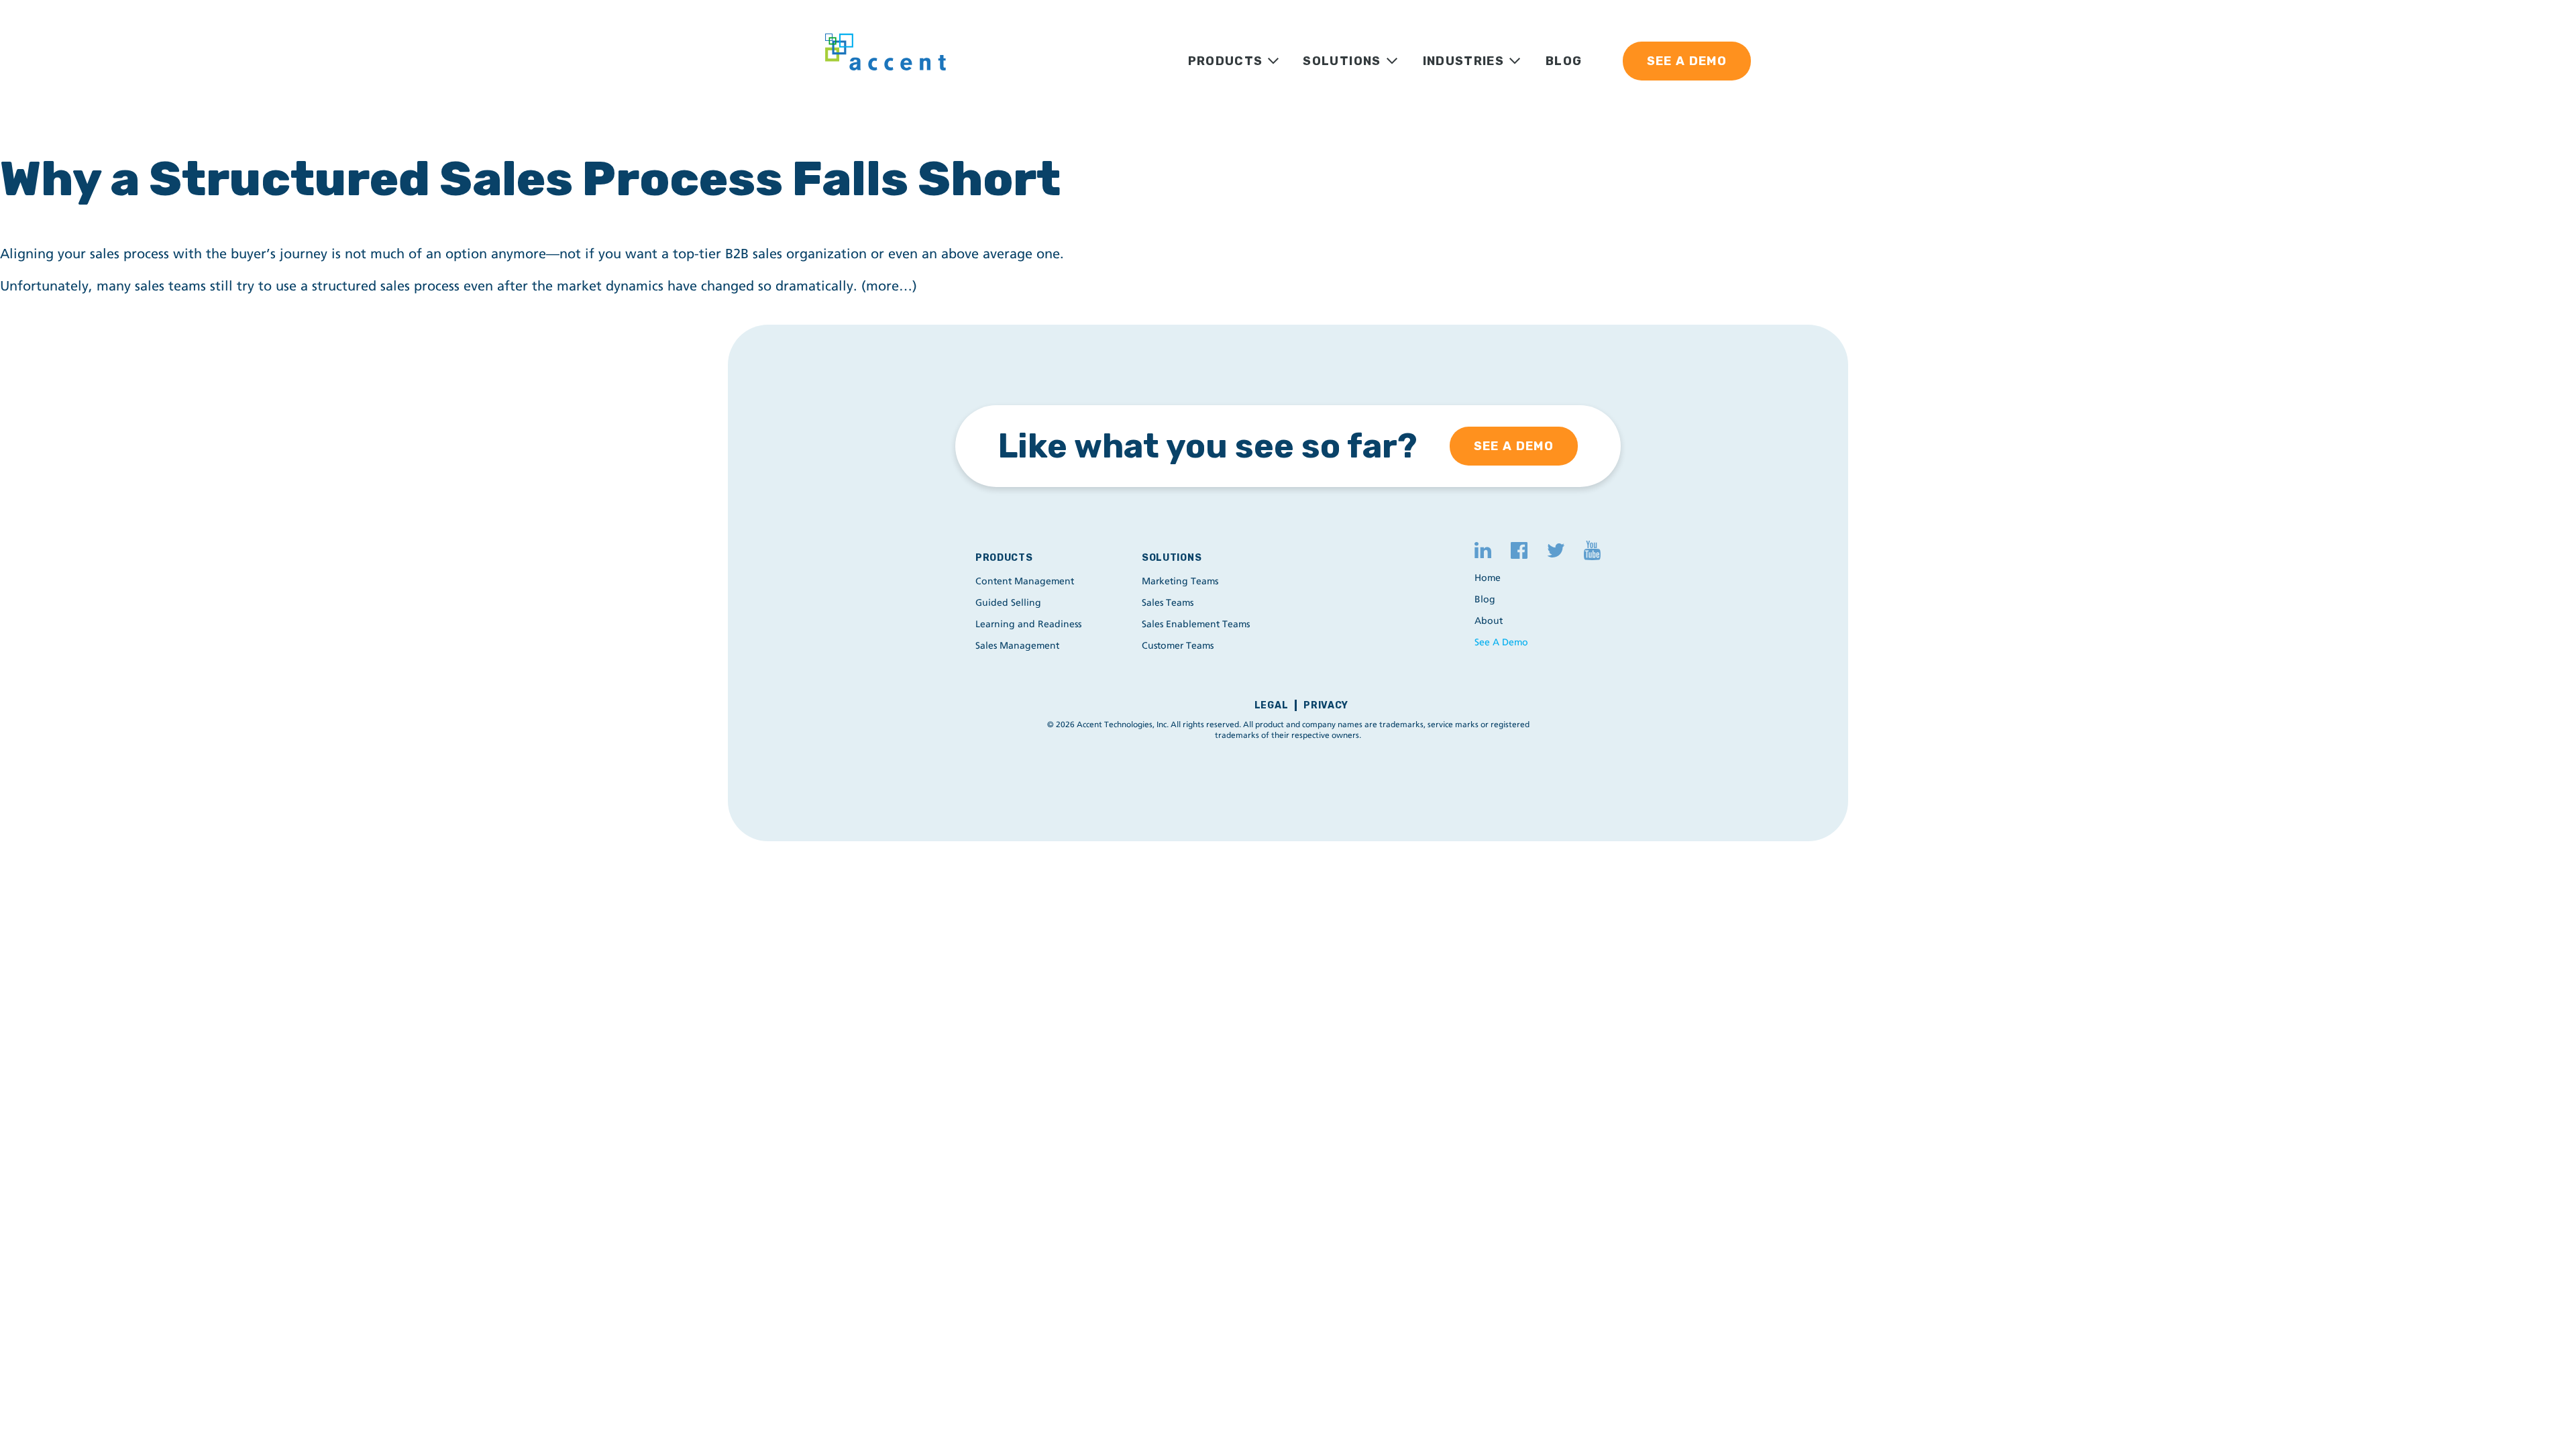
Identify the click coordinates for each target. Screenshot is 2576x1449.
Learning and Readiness (1028, 624)
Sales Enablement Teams (1196, 624)
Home (1488, 578)
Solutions (1172, 558)
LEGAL (1272, 705)
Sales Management (1017, 646)
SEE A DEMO (1687, 61)
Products (1004, 558)
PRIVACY (1326, 705)
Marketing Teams (1180, 581)
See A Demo (1501, 642)
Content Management (1025, 581)
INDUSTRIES (1464, 61)
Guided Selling (1008, 603)
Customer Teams (1178, 646)
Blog (1485, 599)
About (1489, 621)
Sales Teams (1168, 603)
